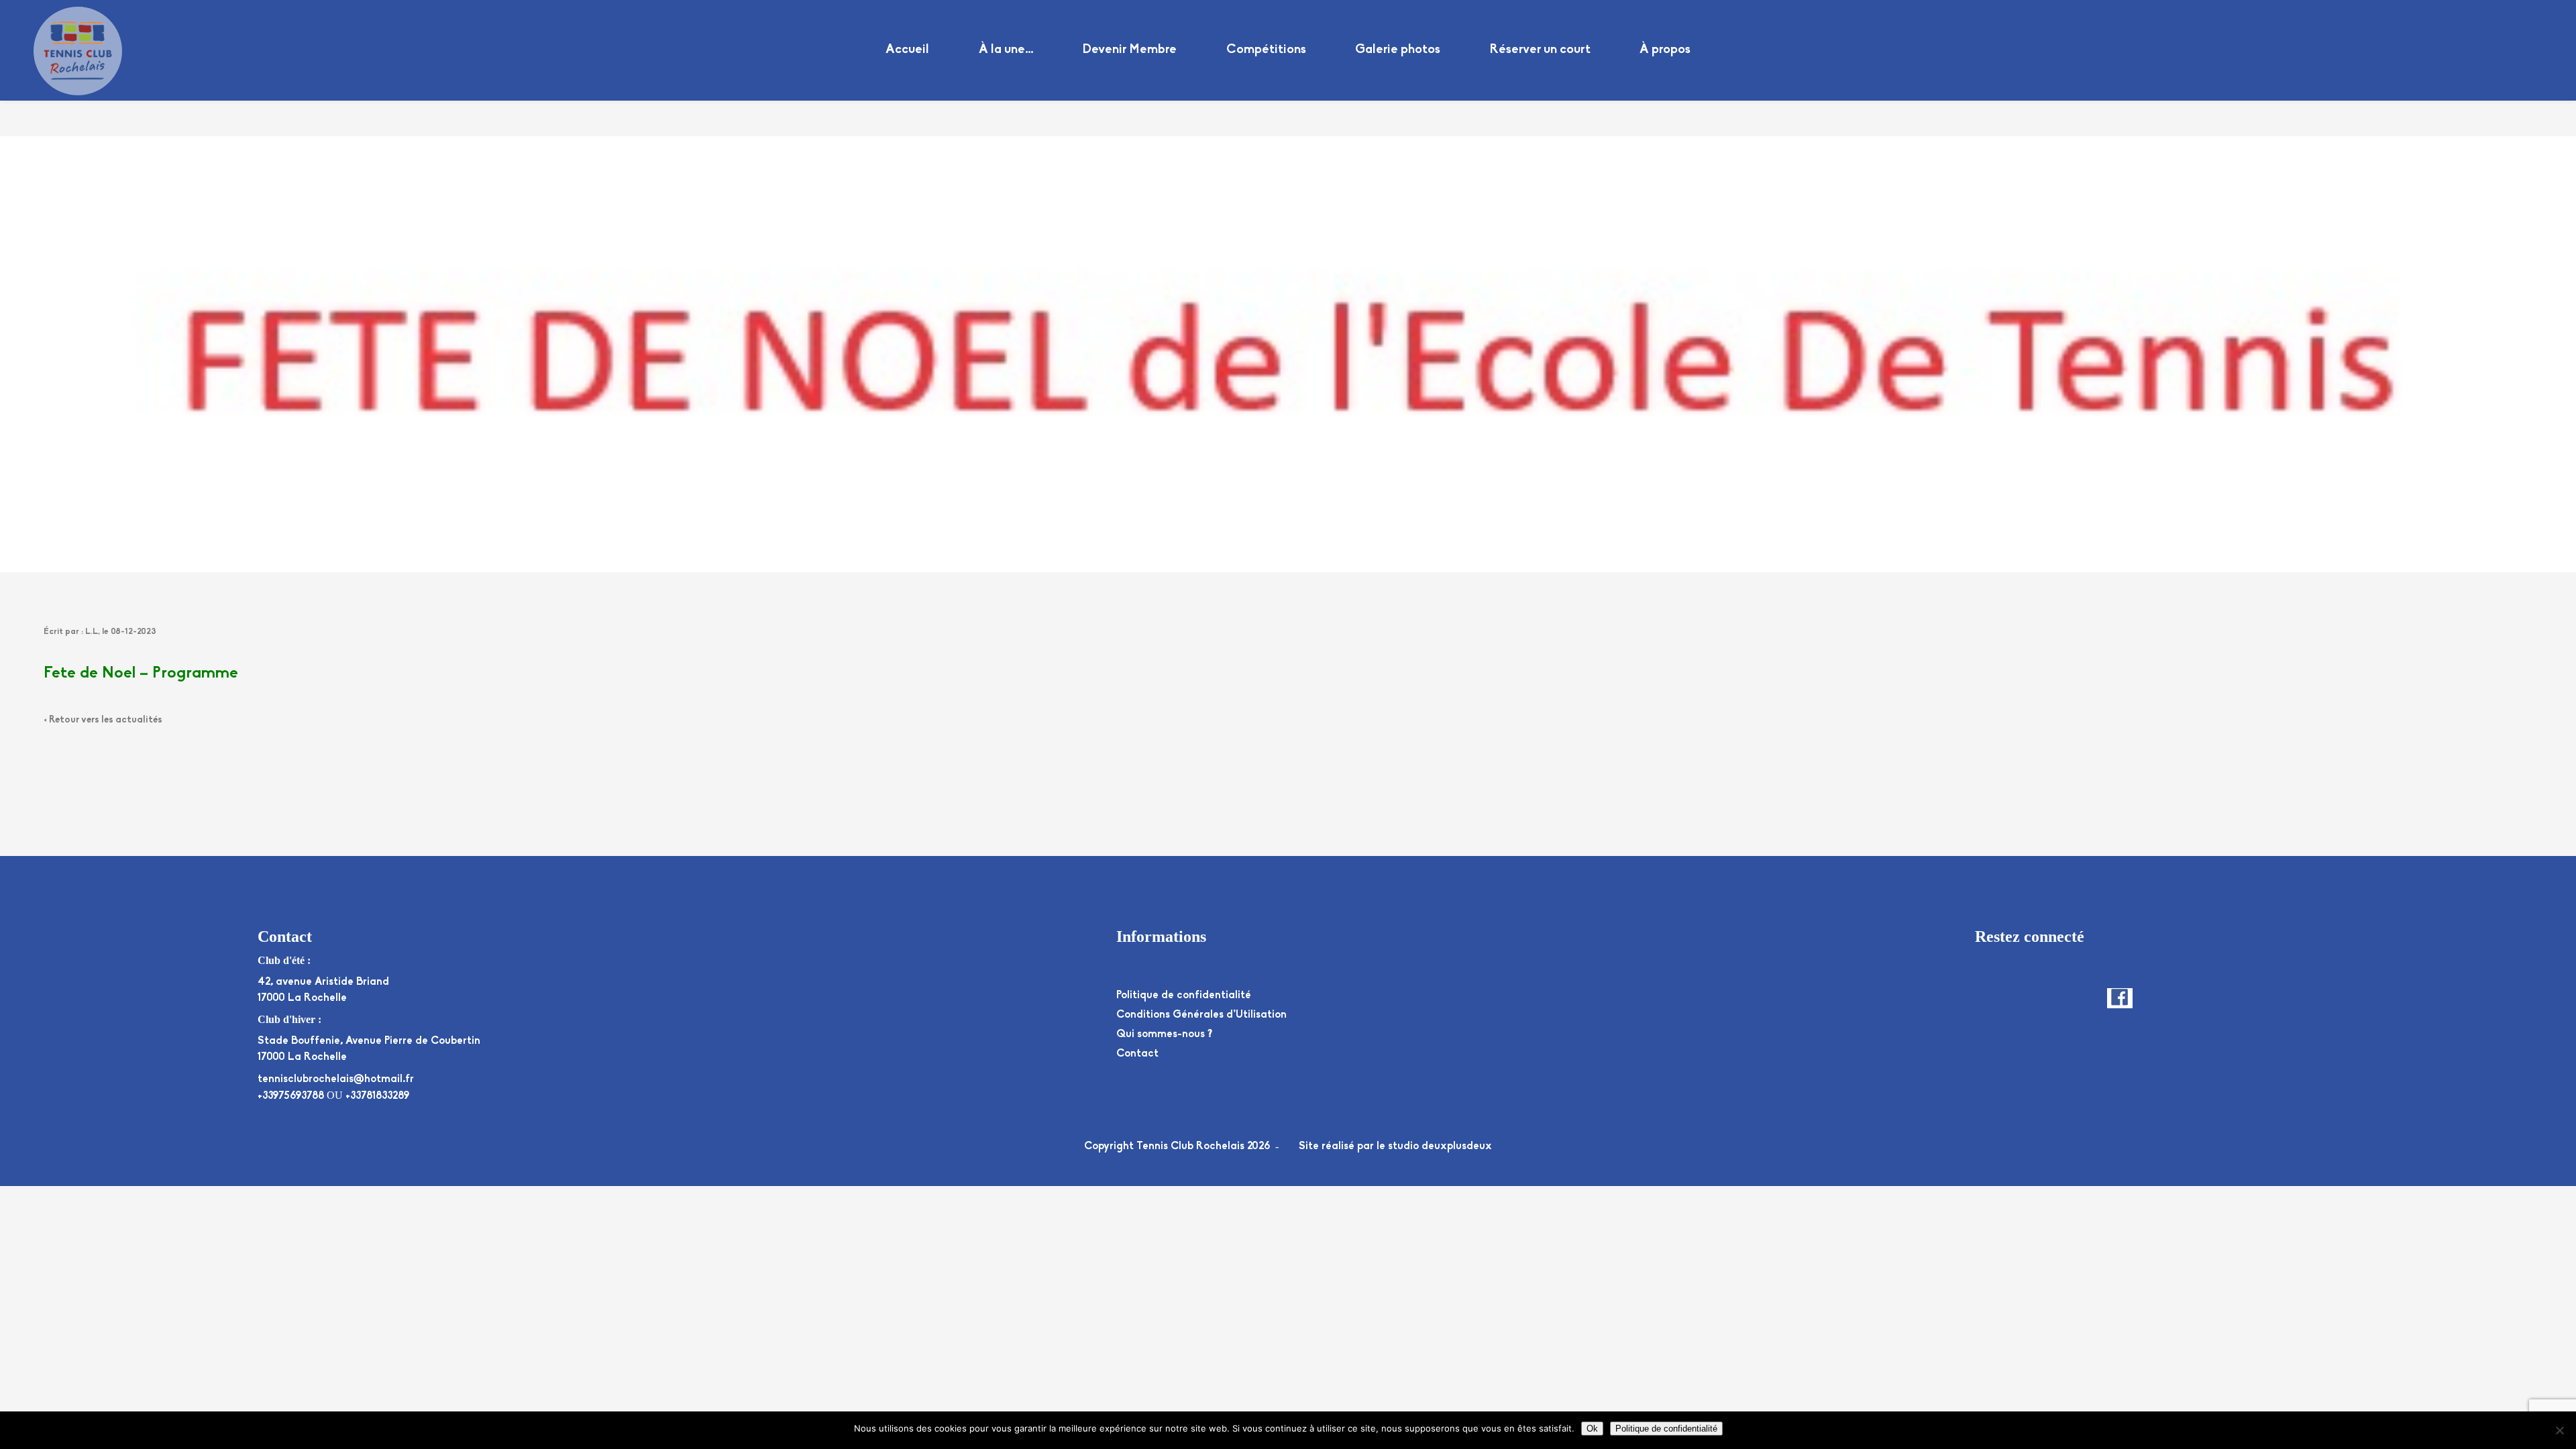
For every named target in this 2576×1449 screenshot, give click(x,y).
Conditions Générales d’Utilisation (1201, 1015)
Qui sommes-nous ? (1164, 1034)
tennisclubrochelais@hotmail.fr (336, 1079)
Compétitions (1266, 50)
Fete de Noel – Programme (141, 674)
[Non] (2559, 1430)
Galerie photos (1398, 50)
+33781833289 (377, 1096)
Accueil (907, 50)
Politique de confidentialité (1184, 996)
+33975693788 (291, 1096)
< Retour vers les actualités (103, 720)
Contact (1137, 1054)
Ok (1592, 1429)
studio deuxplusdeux (1440, 1146)
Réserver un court (1540, 50)
